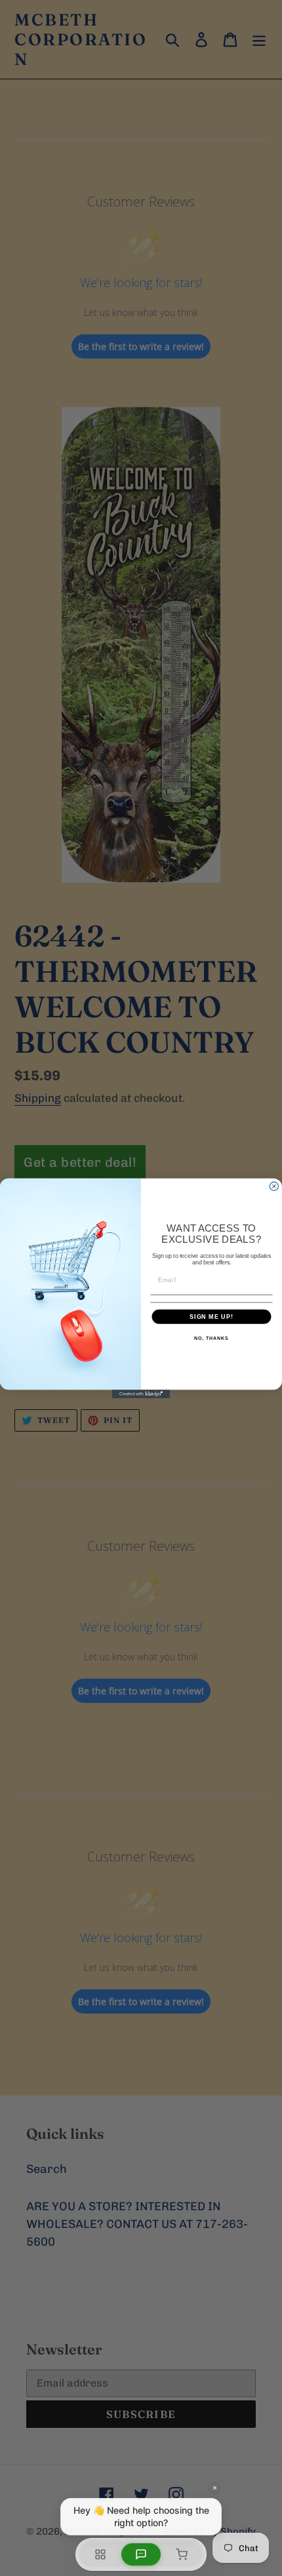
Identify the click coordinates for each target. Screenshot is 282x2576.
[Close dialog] (274, 1186)
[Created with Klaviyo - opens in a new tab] (141, 1394)
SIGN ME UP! (211, 1316)
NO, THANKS (211, 1338)
